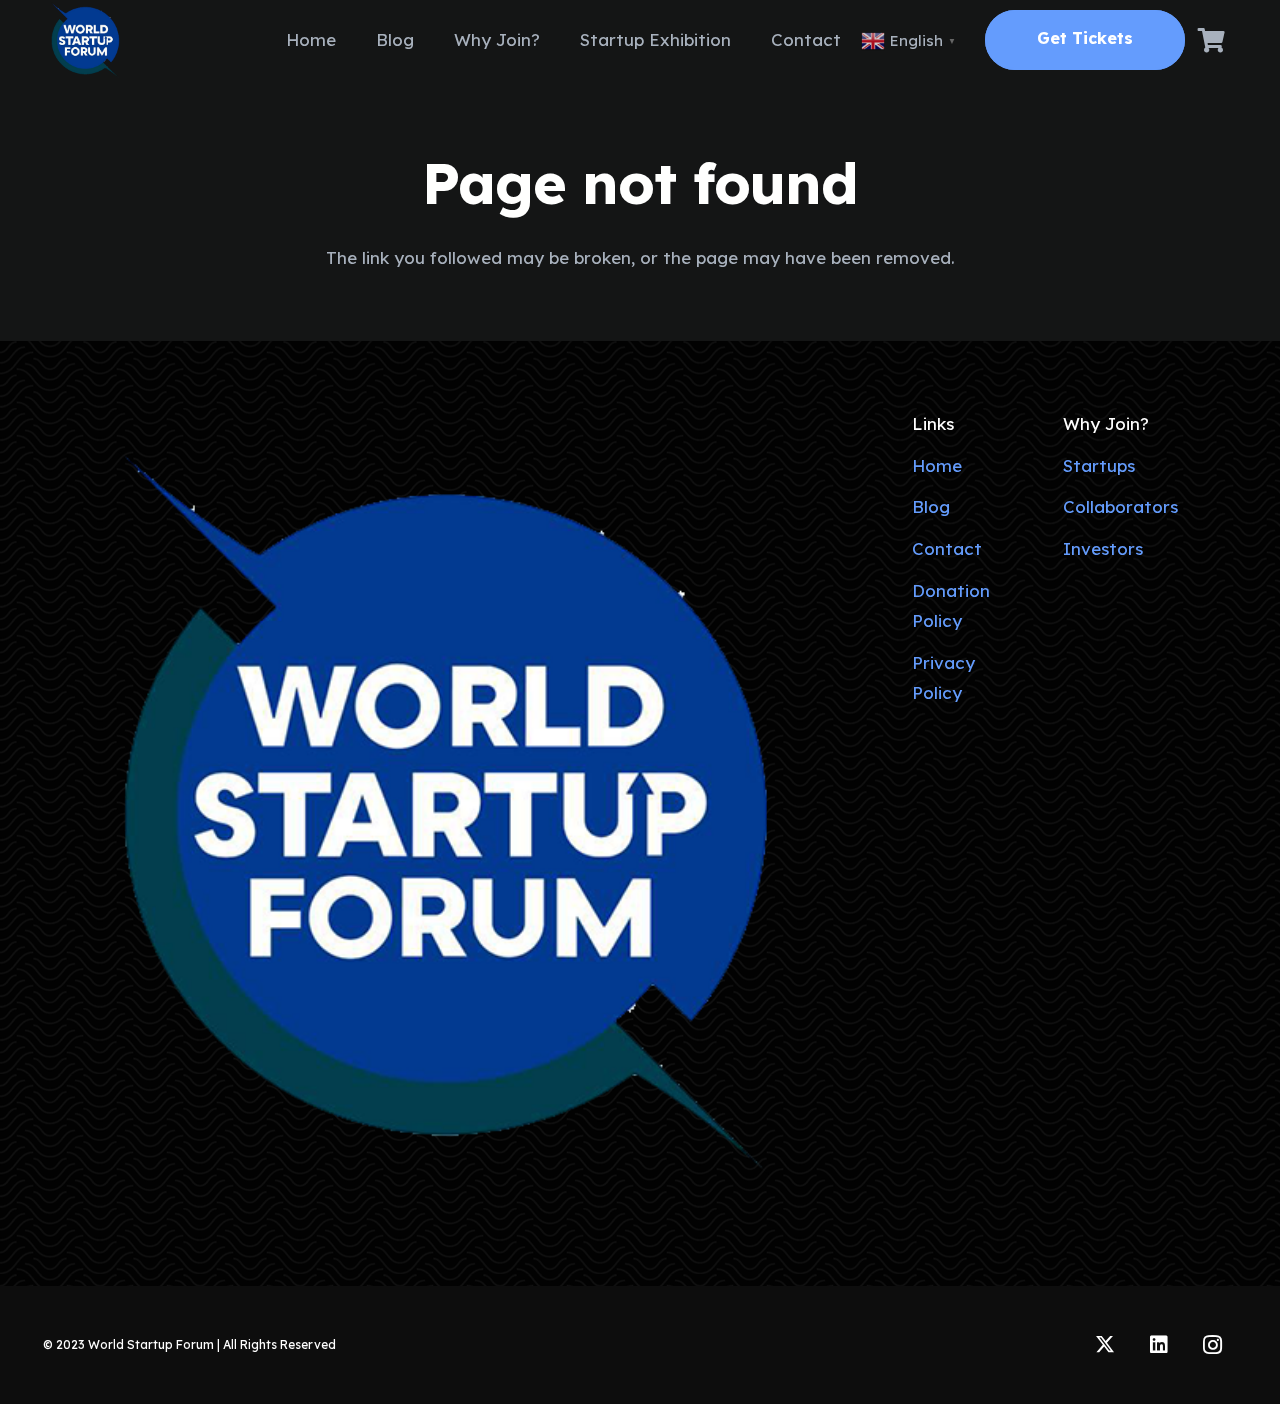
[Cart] (1211, 40)
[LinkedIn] (1159, 1345)
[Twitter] (1105, 1345)
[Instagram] (1213, 1345)
